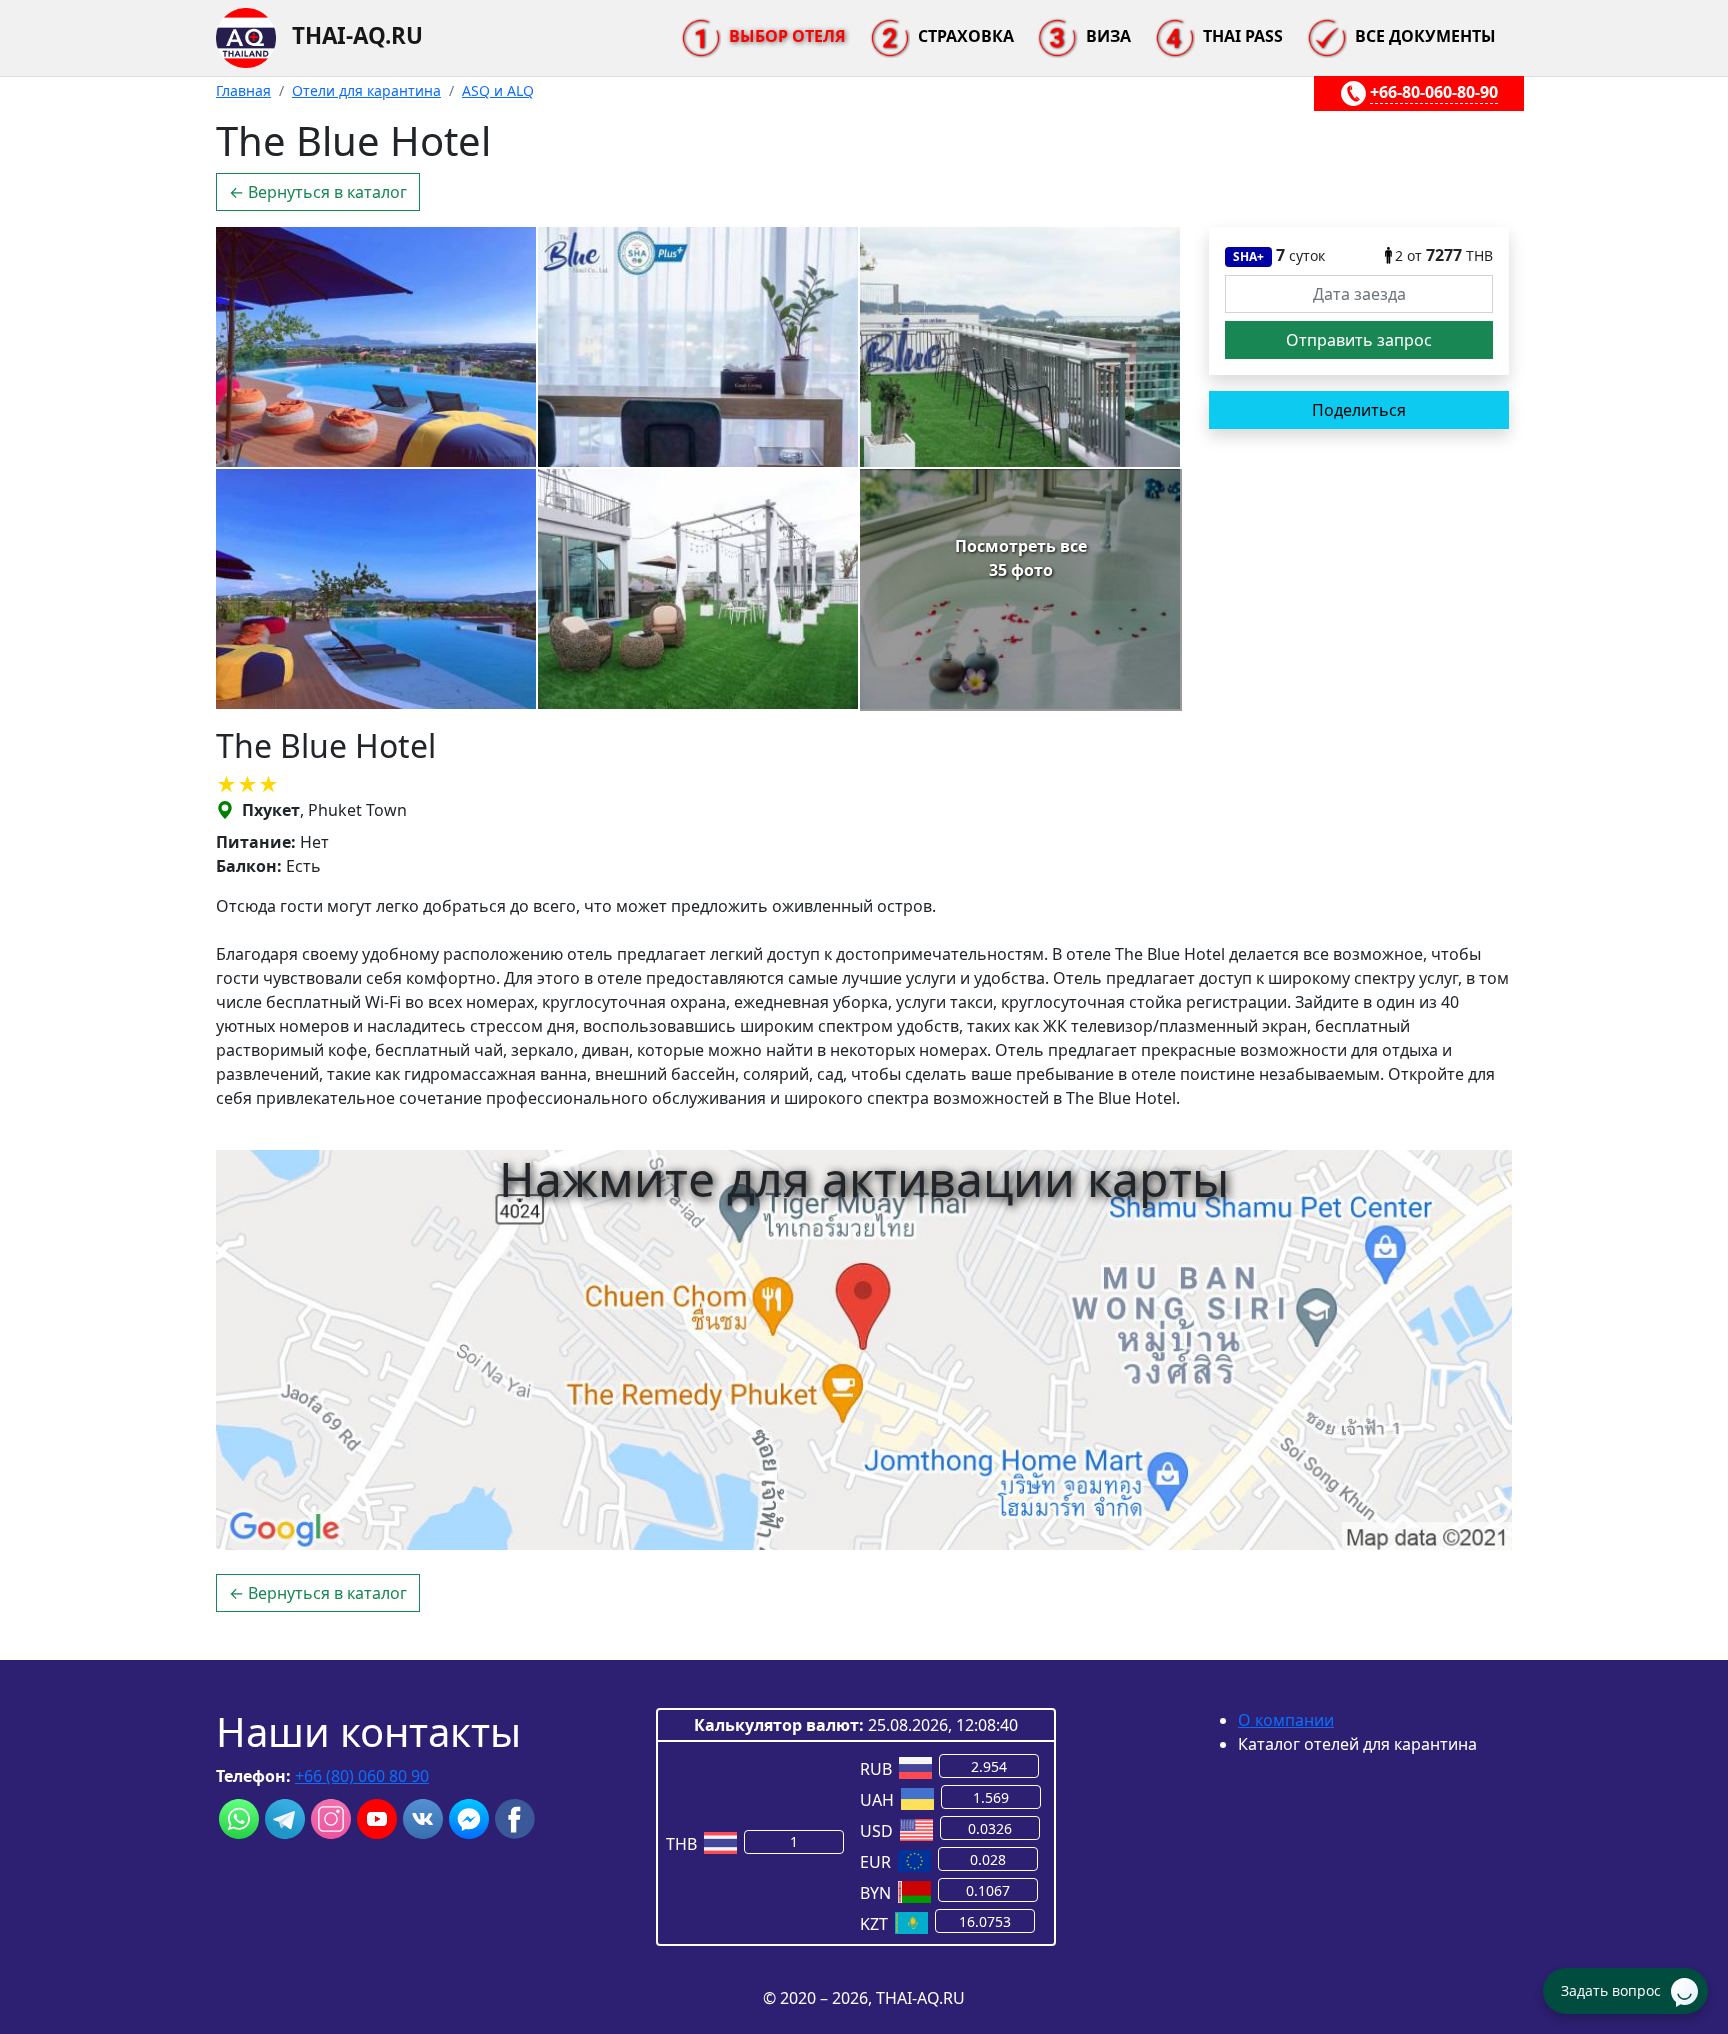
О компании (1286, 1720)
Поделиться (1359, 410)
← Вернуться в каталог (318, 192)
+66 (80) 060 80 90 (362, 1776)
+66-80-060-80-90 (1434, 92)
